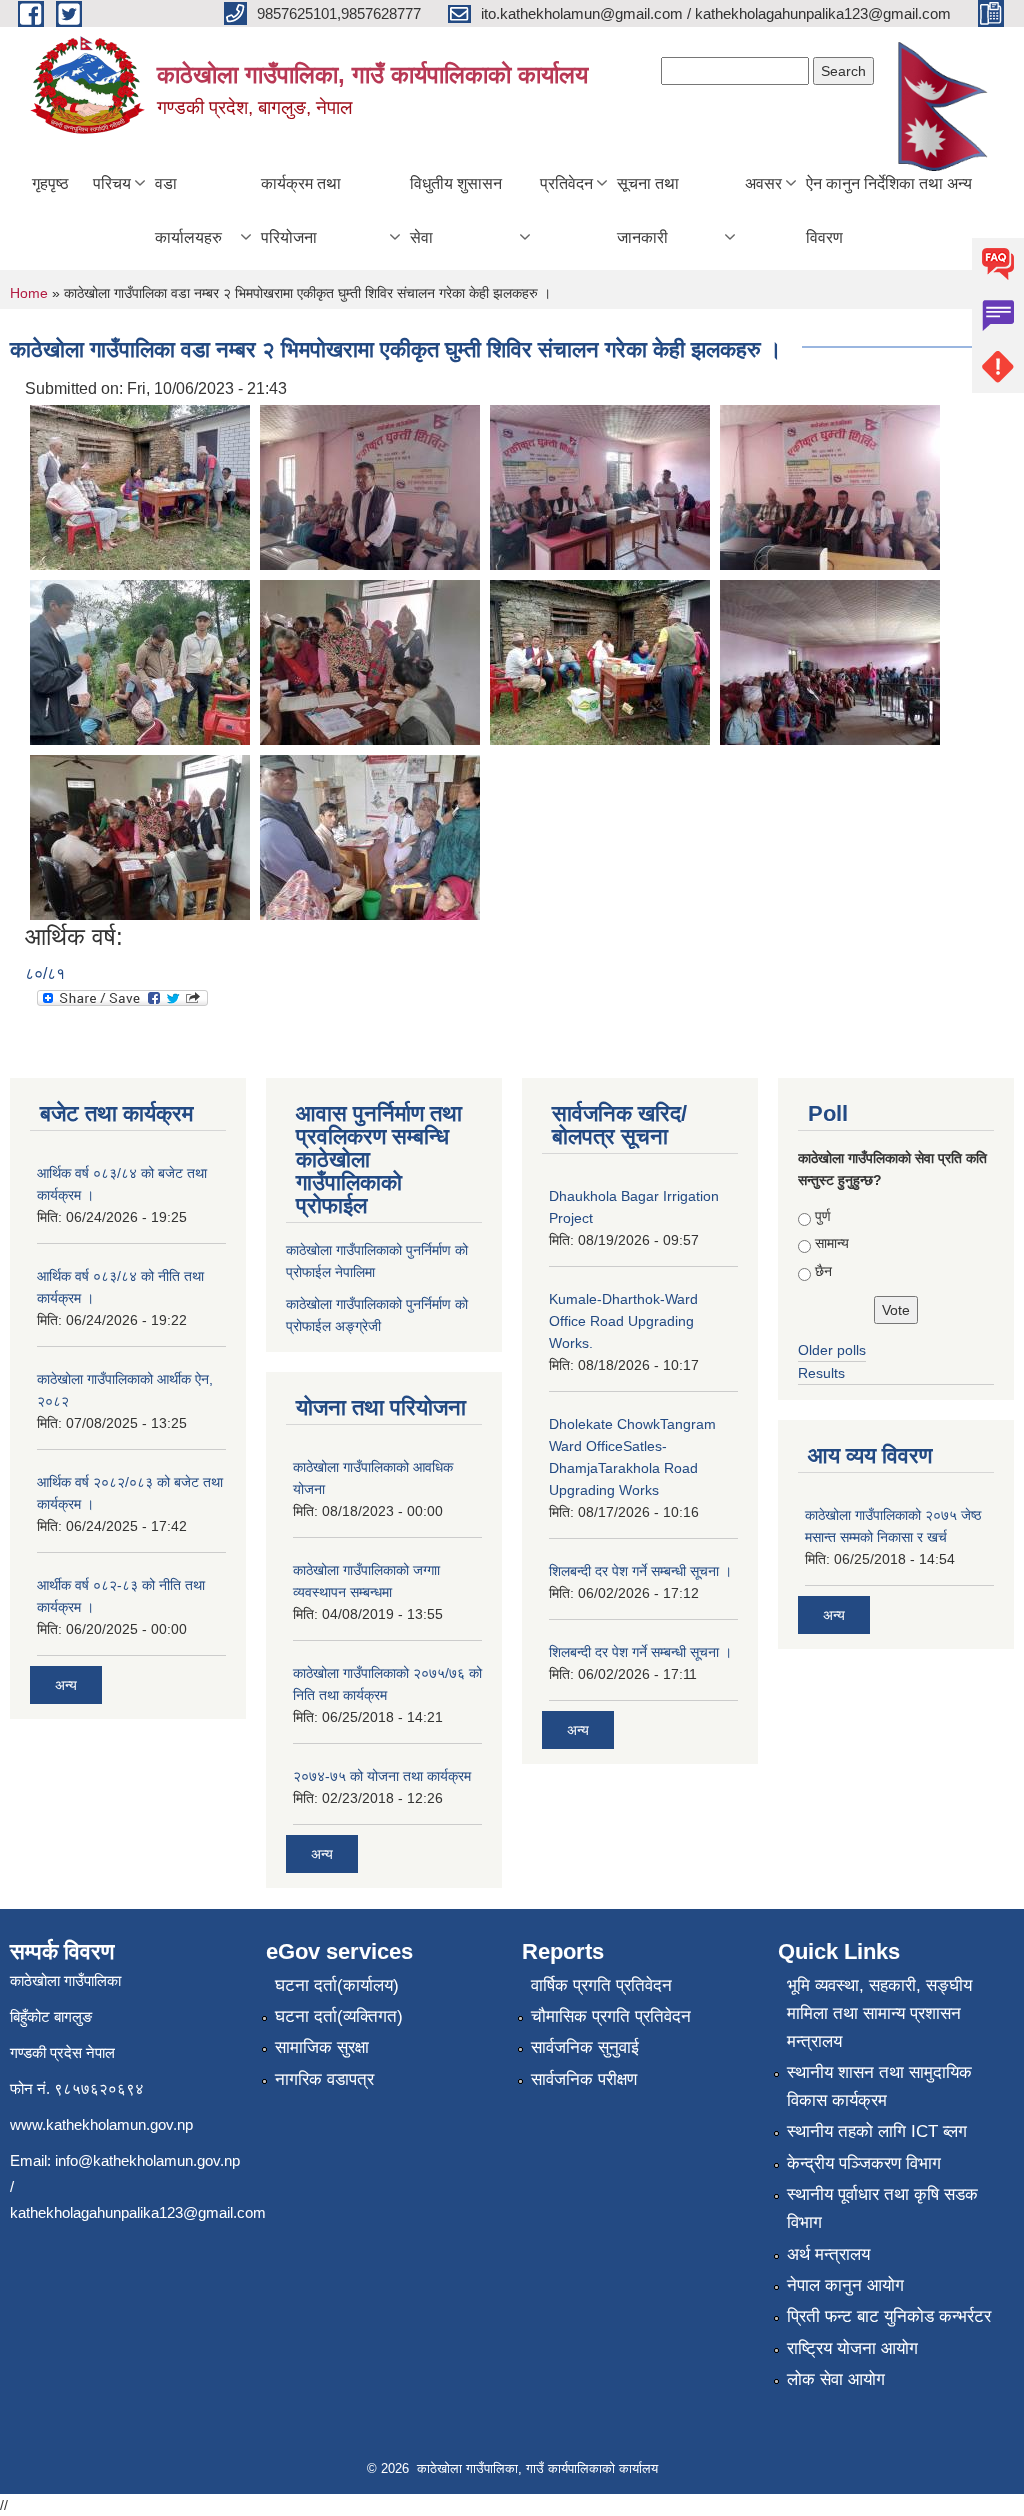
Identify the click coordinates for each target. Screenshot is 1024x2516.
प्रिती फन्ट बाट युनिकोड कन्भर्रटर (889, 2316)
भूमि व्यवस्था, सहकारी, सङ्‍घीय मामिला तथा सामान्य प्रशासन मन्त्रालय (879, 2013)
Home (29, 293)
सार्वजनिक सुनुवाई (585, 2047)
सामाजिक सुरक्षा (322, 2047)
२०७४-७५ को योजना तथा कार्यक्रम (382, 1776)
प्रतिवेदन (566, 183)
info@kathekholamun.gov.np (147, 2160)
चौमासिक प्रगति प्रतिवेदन (611, 2016)
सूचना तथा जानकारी (648, 210)
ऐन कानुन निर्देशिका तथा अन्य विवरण (889, 210)
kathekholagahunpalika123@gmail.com (138, 2212)
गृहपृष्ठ (50, 183)
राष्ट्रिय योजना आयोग (852, 2348)
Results (821, 1373)
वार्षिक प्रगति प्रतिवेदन (601, 1985)
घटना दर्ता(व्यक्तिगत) (339, 2016)
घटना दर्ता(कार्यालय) (337, 1985)
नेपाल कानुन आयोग (845, 2285)
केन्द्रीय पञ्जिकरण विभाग (864, 2163)
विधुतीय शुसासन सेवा (456, 210)
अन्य (66, 1685)
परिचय (112, 183)
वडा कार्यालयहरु (188, 210)
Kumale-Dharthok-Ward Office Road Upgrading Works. (623, 1321)
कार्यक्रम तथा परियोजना (301, 210)
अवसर (763, 183)
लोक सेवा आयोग (836, 2379)
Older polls (832, 1350)
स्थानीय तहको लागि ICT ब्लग (877, 2131)
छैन (823, 1271)
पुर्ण (823, 1216)
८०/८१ (45, 973)
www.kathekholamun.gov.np (101, 2124)
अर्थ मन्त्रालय (828, 2254)
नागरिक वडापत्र (324, 2079)
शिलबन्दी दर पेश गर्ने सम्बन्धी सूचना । (640, 1571)
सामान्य (832, 1243)
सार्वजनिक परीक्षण (584, 2079)
